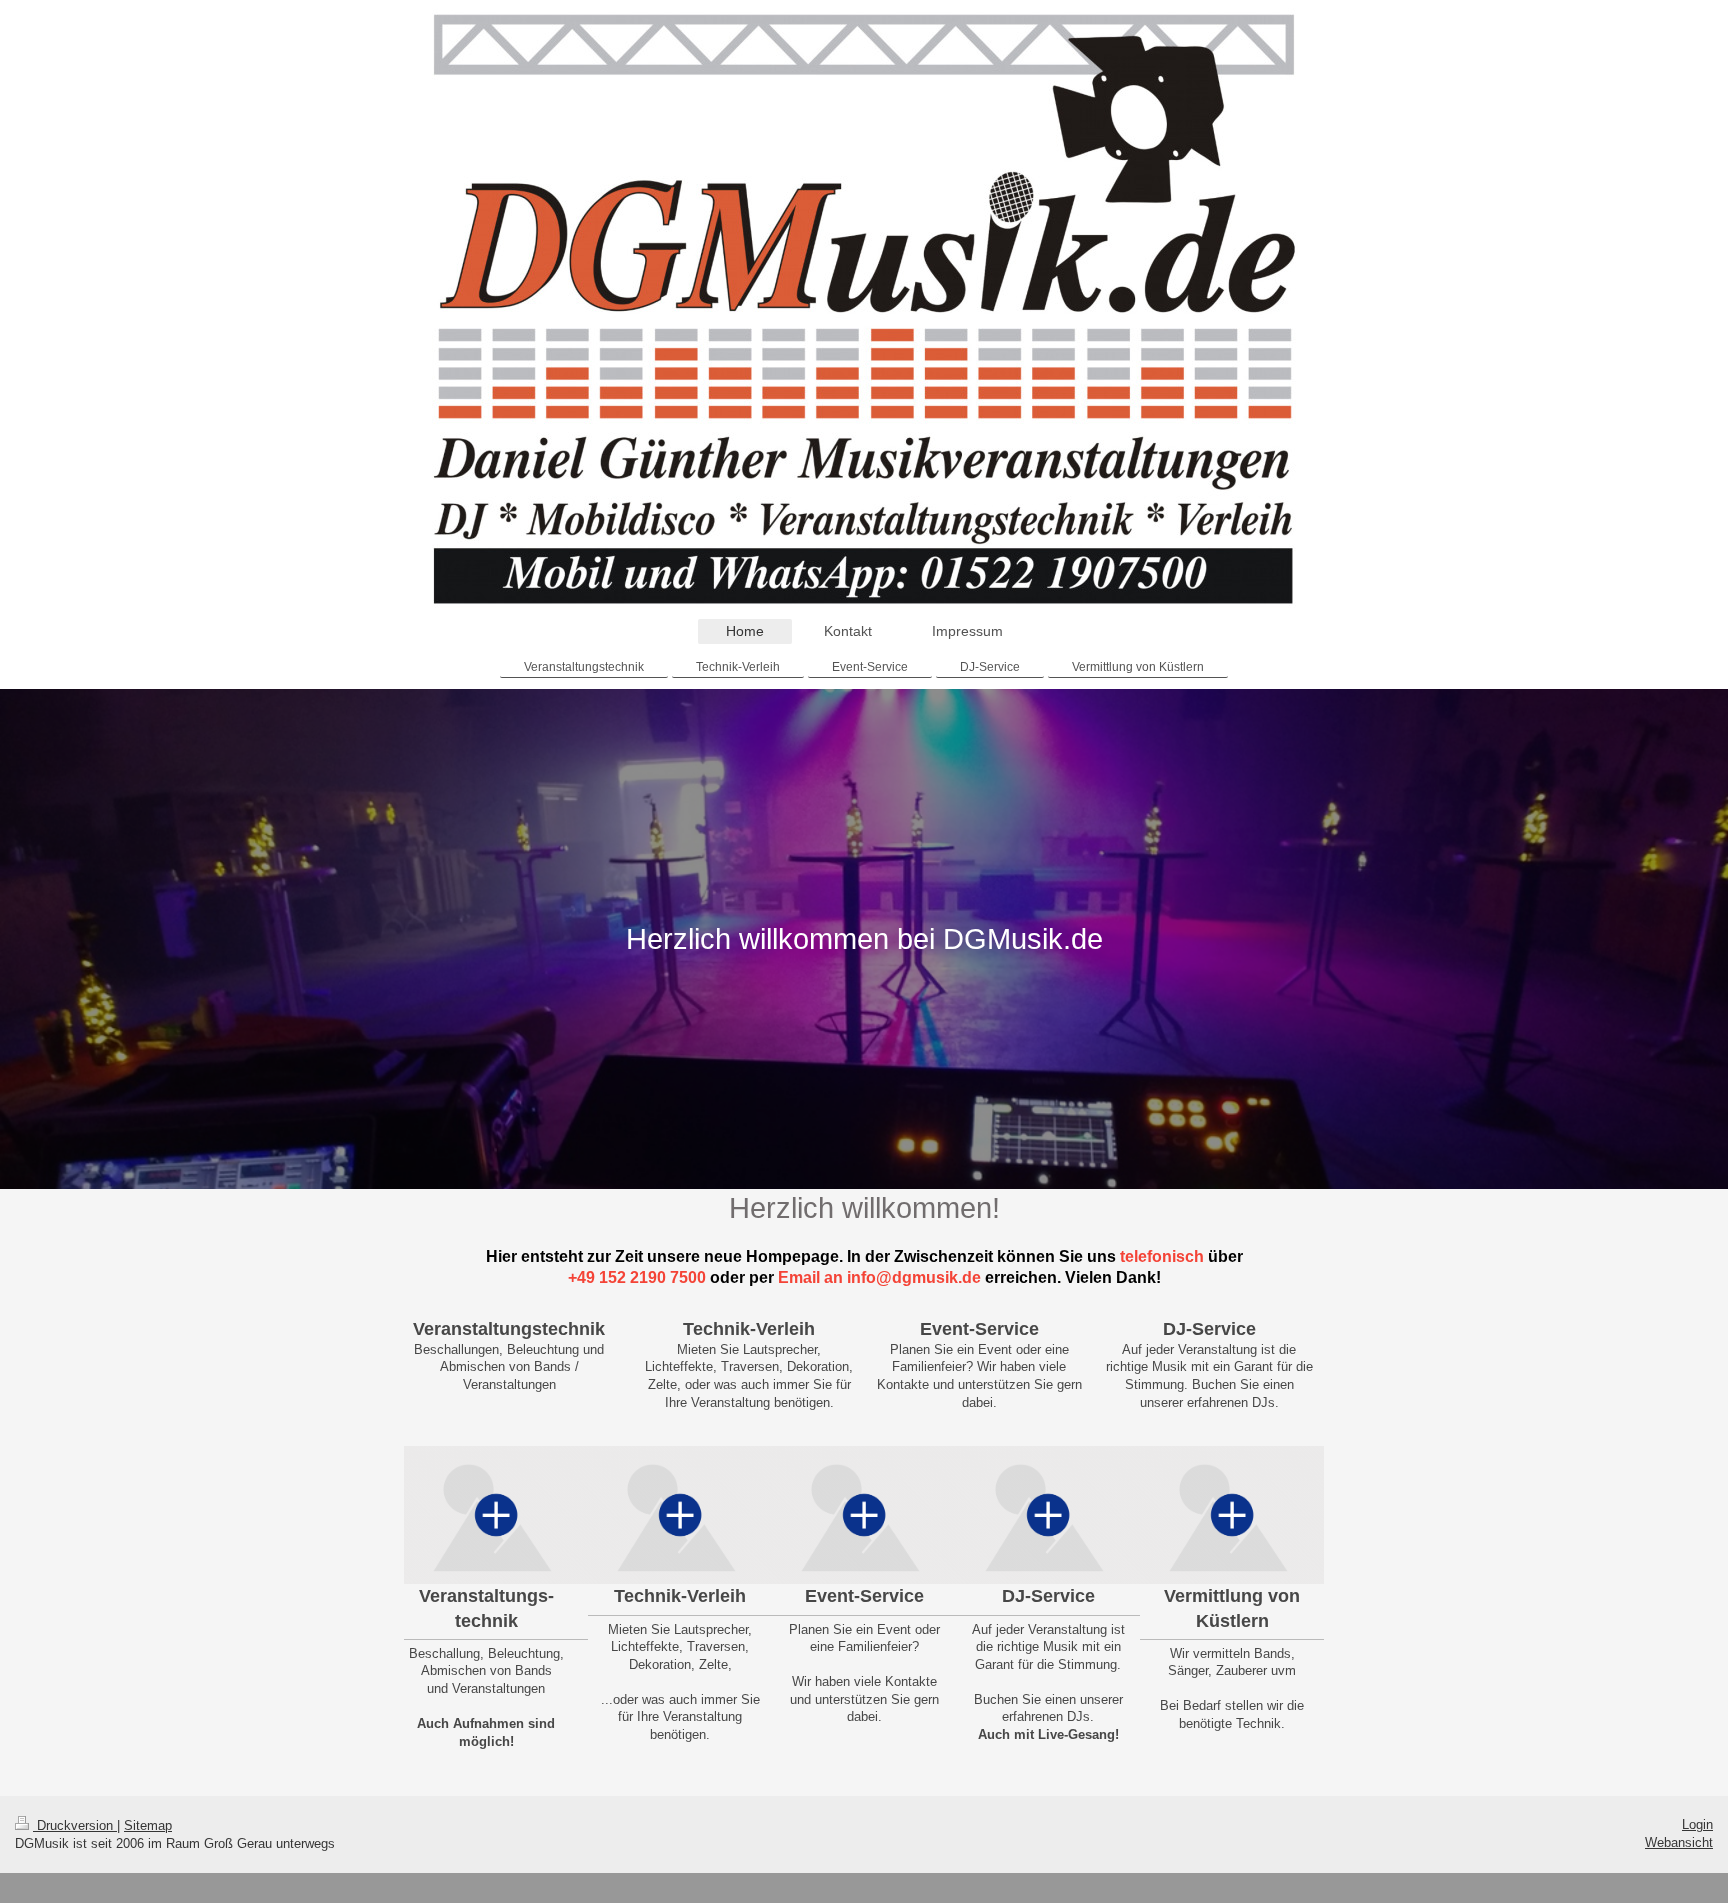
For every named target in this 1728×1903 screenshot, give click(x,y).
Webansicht (1679, 1842)
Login (1697, 1824)
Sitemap (148, 1825)
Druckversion (75, 1825)
